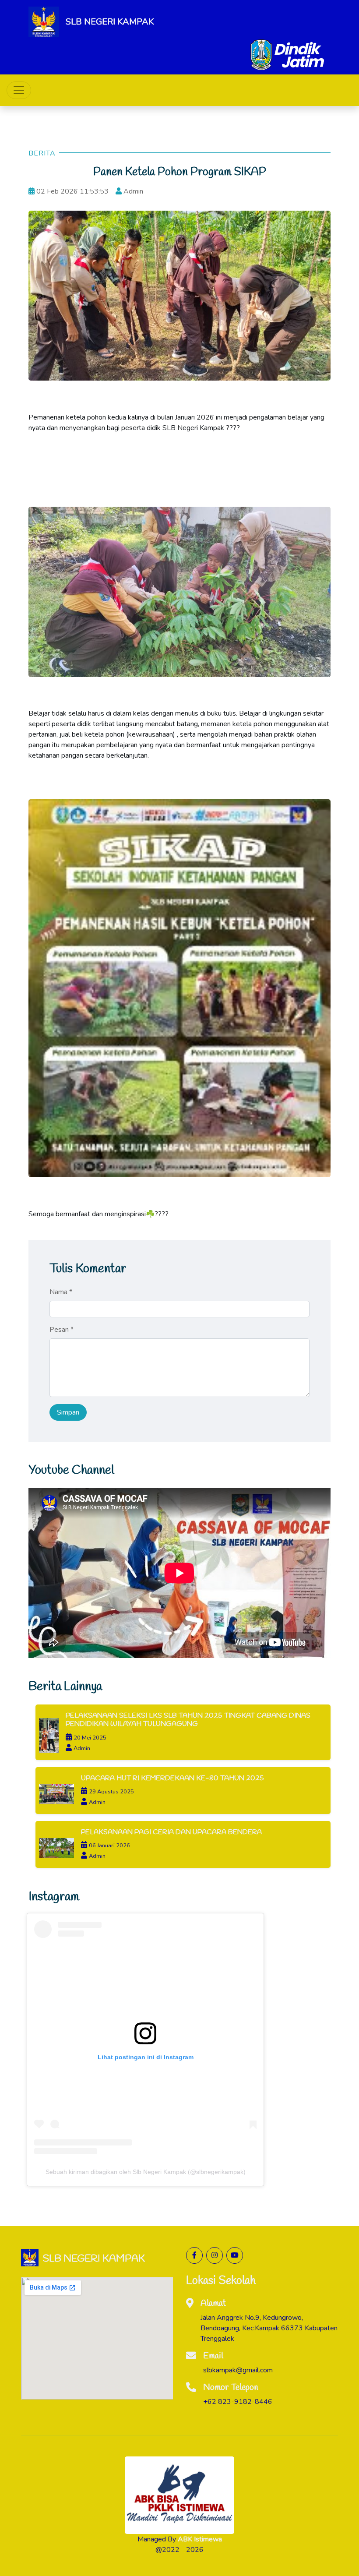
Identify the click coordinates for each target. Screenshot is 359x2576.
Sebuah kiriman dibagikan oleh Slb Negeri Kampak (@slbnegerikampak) (146, 2171)
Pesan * (62, 1330)
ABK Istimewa (200, 2539)
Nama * (61, 1292)
